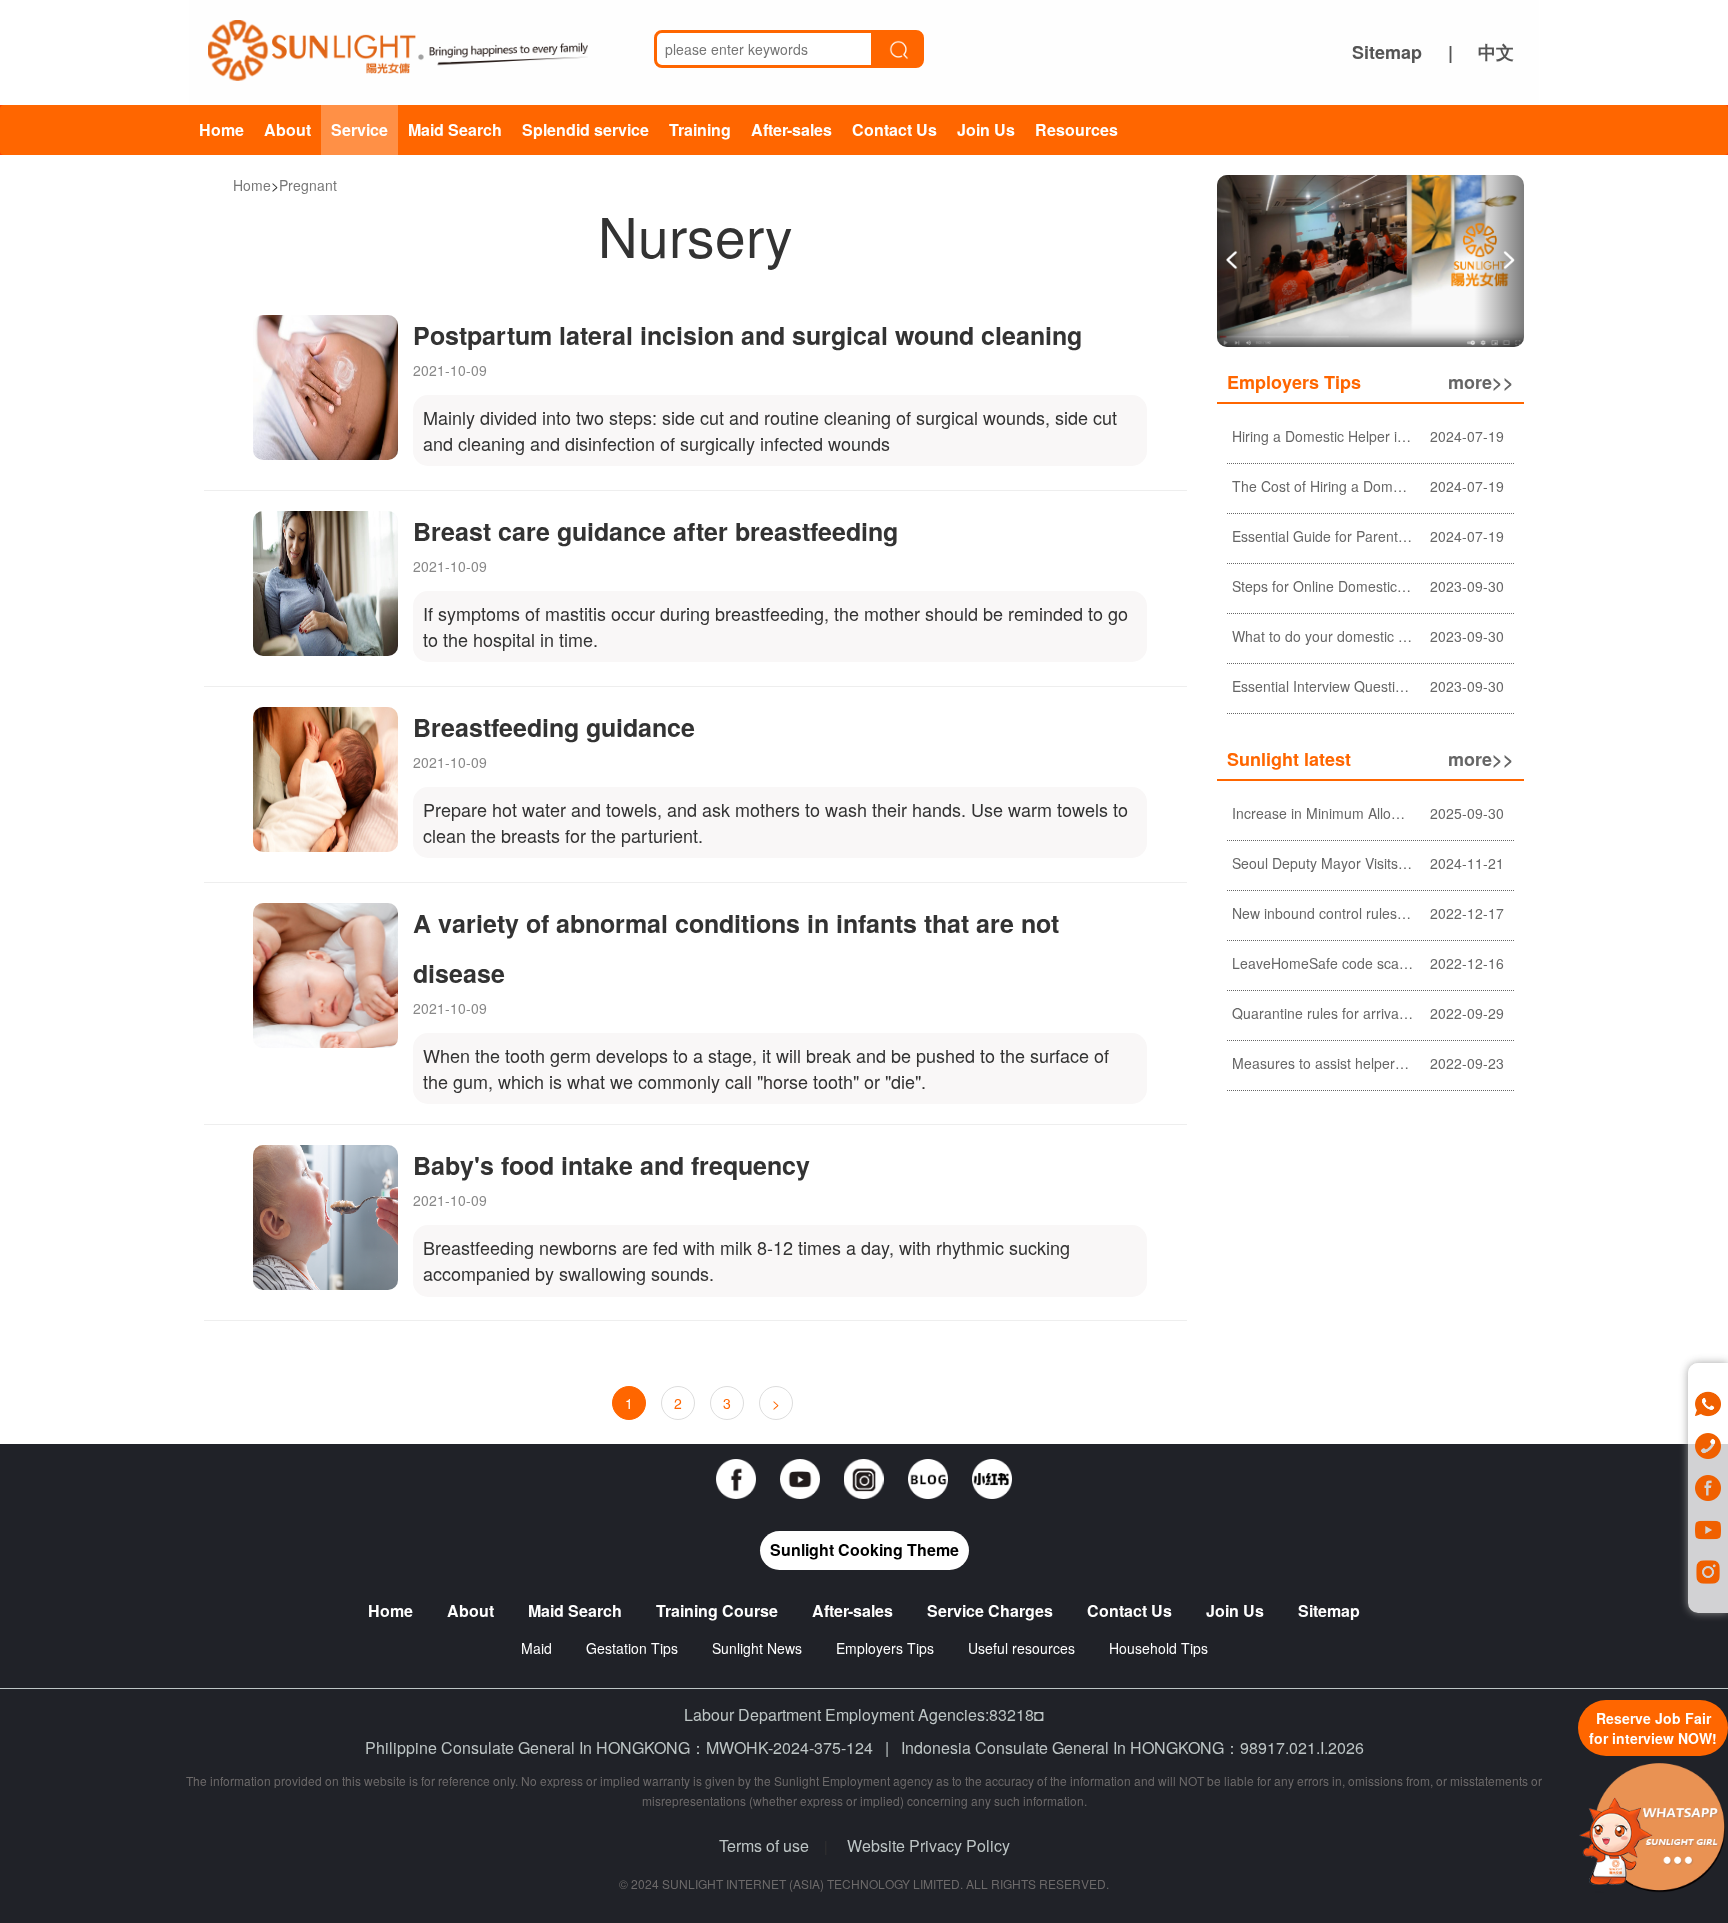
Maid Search (455, 129)
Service (359, 129)
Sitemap (1387, 52)
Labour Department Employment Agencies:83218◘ (864, 1714)
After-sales (791, 129)
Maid (538, 1648)
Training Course (717, 1610)
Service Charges (990, 1610)
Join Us (986, 129)
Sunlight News (757, 1648)
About (287, 129)
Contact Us (894, 129)
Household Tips (1158, 1648)
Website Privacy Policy (928, 1845)
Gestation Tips (632, 1648)
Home (221, 129)
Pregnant (308, 185)
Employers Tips (885, 1648)
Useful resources (1021, 1648)
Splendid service (585, 129)
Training (700, 129)
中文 (1496, 52)
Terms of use (764, 1845)
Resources (1076, 129)
